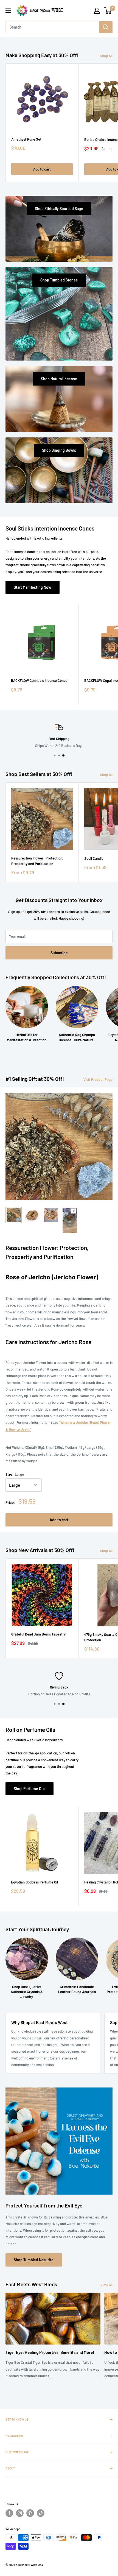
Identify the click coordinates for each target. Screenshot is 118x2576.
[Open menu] (8, 11)
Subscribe (59, 953)
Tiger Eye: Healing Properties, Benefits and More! (50, 2352)
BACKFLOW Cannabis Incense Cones (39, 680)
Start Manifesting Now (33, 587)
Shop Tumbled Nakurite (34, 2260)
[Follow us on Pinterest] (30, 2513)
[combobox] (52, 27)
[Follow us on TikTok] (41, 2513)
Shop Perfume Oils (29, 1789)
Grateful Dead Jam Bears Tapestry (38, 1634)
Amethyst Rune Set (26, 139)
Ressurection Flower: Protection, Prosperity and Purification (37, 861)
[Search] (106, 27)
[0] (108, 11)
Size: (15, 1474)
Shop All (106, 56)
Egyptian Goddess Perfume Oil (34, 1882)
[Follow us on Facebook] (9, 2513)
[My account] (97, 11)
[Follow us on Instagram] (20, 2513)
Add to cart (42, 169)
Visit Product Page (98, 1079)
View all (106, 2285)
